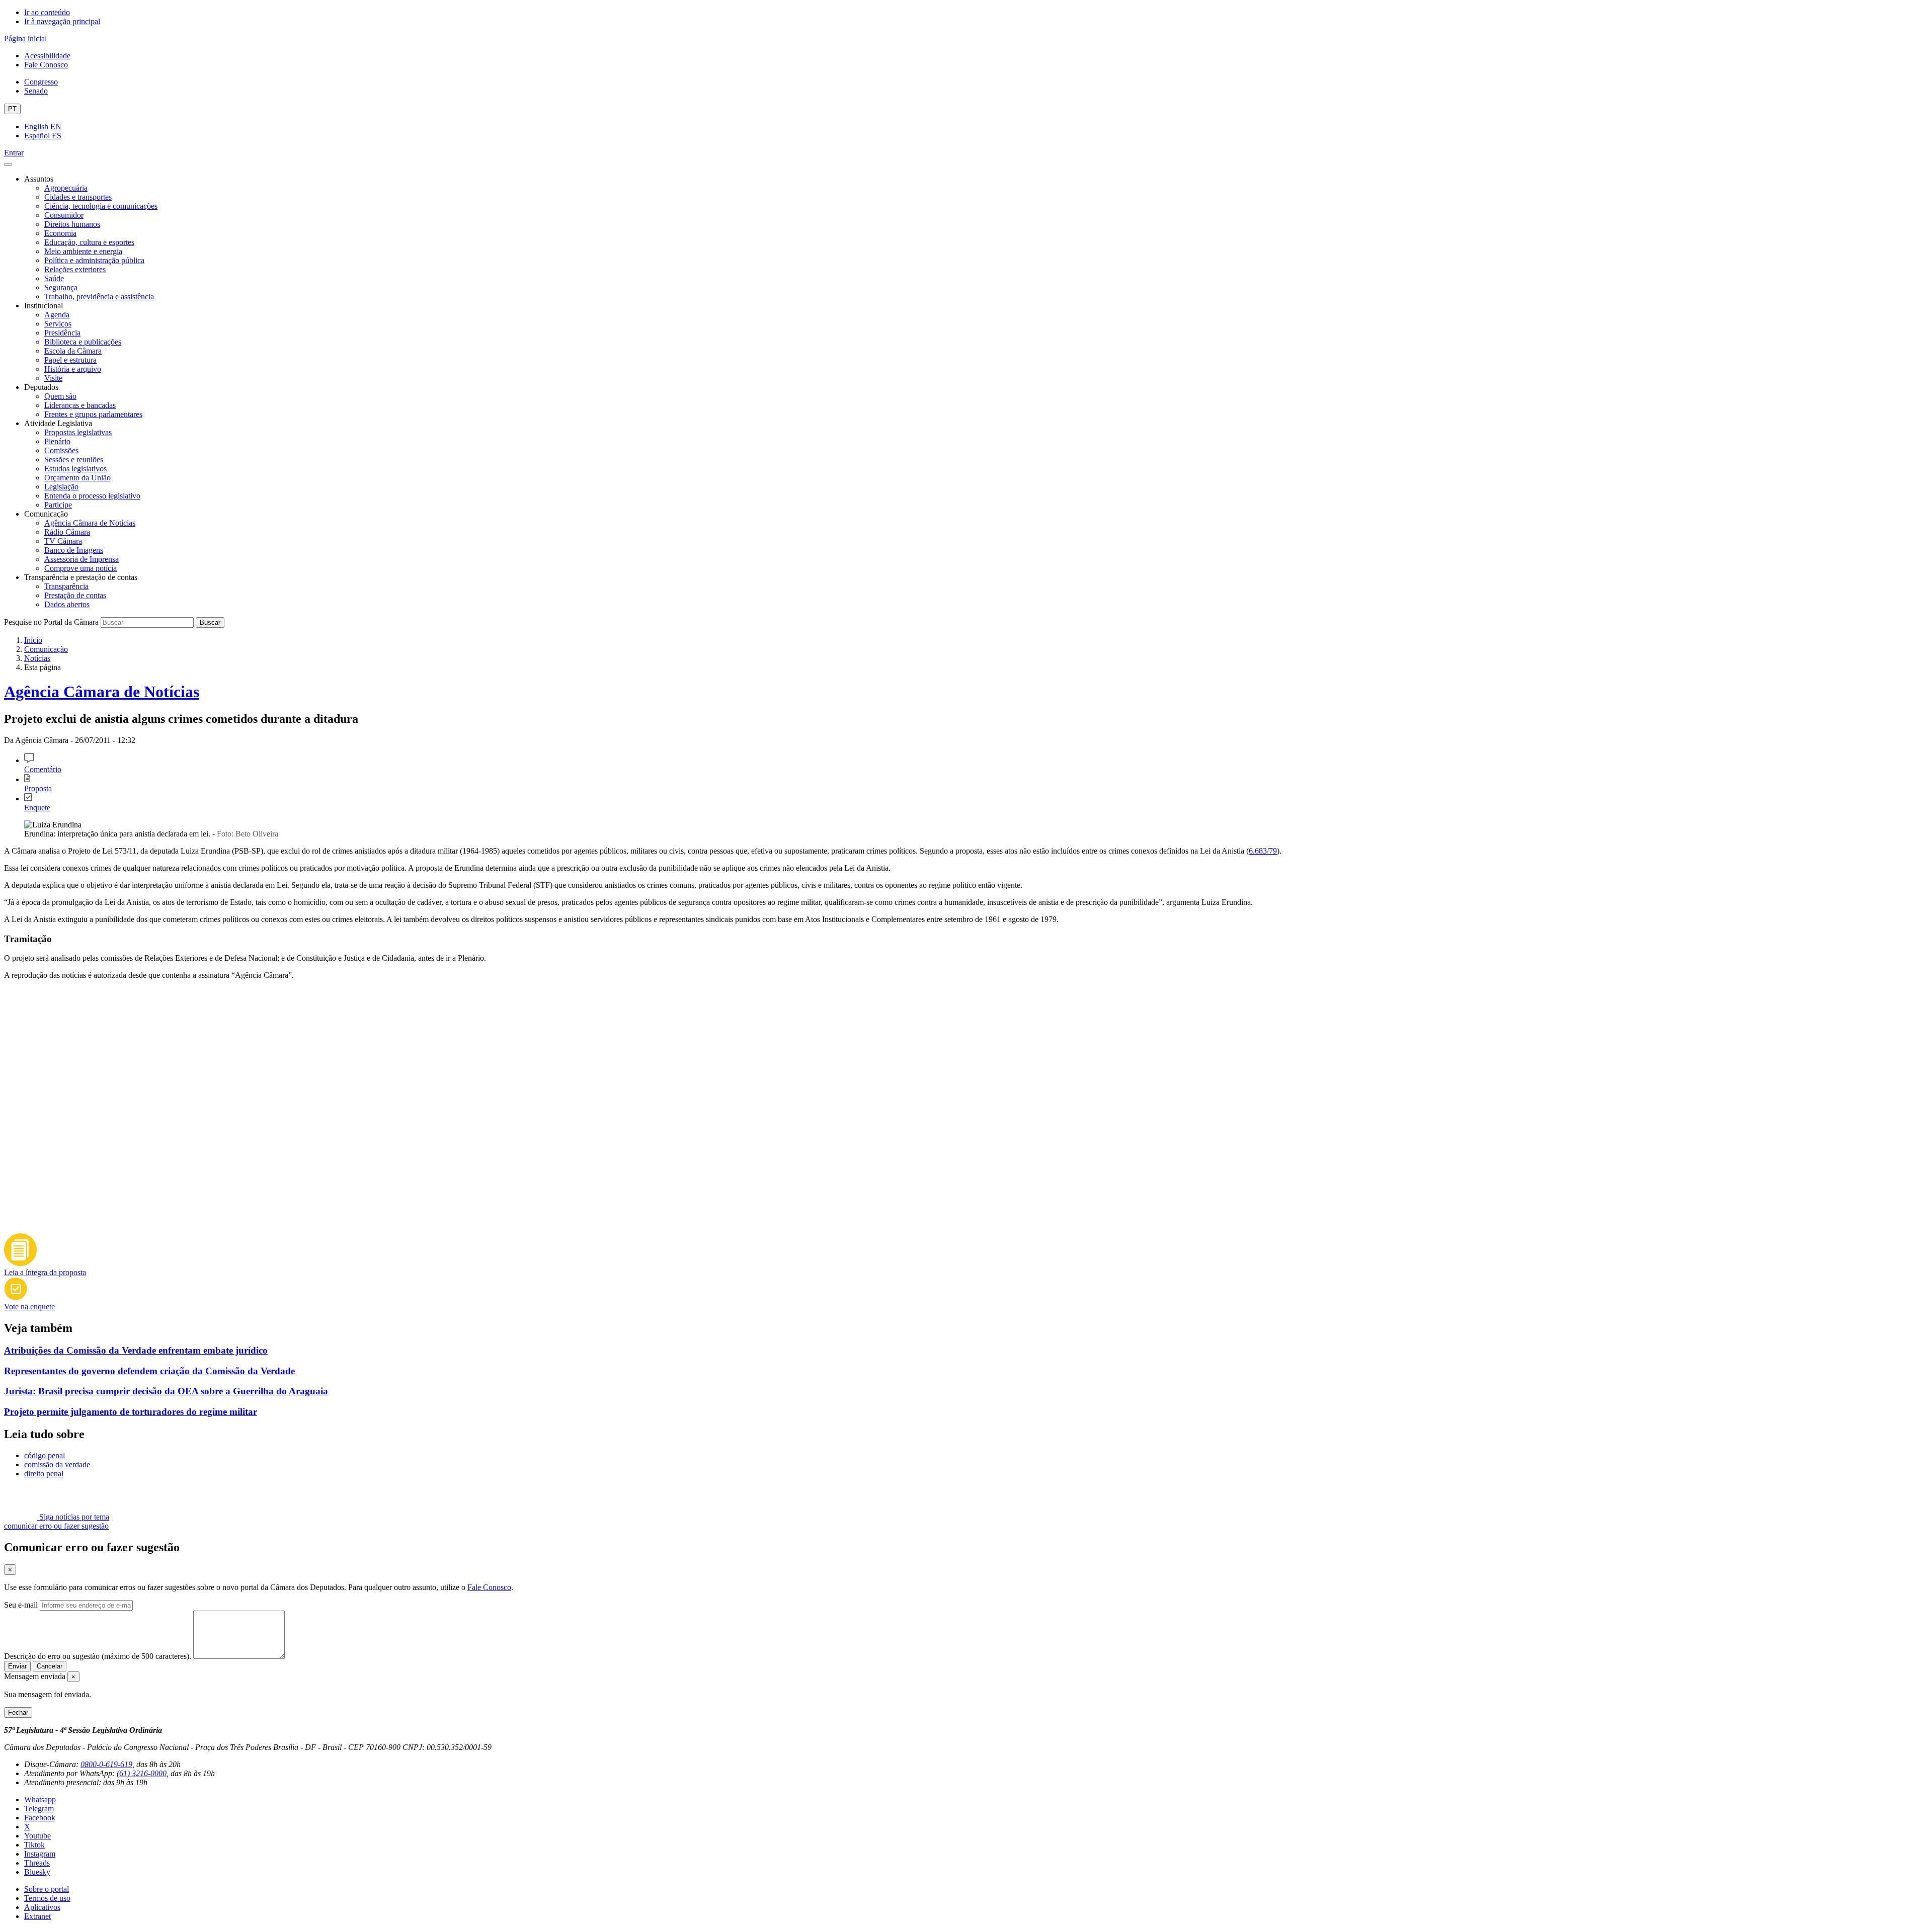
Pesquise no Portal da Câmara (51, 622)
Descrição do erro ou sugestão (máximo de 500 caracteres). (98, 1656)
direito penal (44, 1474)
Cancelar (50, 1666)
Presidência (62, 333)
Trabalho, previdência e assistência (99, 297)
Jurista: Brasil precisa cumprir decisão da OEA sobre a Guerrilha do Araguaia (166, 1391)
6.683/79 (1263, 851)
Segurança (61, 287)
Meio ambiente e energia (83, 251)
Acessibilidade (47, 56)
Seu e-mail (21, 1605)
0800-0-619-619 (106, 1764)
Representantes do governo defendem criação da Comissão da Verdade (149, 1371)
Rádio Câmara (67, 532)
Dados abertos (67, 604)
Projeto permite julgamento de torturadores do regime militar (131, 1412)
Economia (60, 233)
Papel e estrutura (70, 360)
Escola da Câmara (73, 351)
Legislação (61, 487)
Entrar (14, 153)
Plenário (57, 441)
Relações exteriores (75, 269)
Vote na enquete (29, 1307)
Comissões (61, 450)
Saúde (54, 278)
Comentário (43, 769)
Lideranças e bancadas (80, 405)
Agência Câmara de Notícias (90, 523)
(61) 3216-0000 (142, 1773)
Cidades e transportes (78, 197)
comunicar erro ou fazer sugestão (56, 1526)
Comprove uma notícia (80, 568)
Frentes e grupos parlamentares (93, 414)
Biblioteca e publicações (83, 342)
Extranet (37, 1916)
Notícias (37, 658)
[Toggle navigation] (8, 164)
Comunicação (46, 649)
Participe (58, 505)
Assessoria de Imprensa (82, 559)
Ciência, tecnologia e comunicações (101, 206)
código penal (45, 1455)
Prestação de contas (75, 595)
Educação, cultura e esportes (89, 242)
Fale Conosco (46, 65)
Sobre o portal (47, 1889)
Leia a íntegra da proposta (45, 1272)
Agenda (57, 315)
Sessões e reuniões (74, 459)
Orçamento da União (77, 478)
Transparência (66, 586)
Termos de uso (47, 1898)
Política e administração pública (94, 260)
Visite (53, 378)
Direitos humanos (72, 224)
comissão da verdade (57, 1464)
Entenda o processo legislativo (92, 496)
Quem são (60, 396)
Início (33, 640)
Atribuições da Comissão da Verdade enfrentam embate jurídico (136, 1350)
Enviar (17, 1666)
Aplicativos (42, 1907)
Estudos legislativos (75, 469)
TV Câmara (63, 541)
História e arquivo (73, 369)
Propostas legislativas (78, 432)
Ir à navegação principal (62, 21)
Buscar (210, 622)
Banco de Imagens (74, 550)
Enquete (37, 808)
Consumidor (64, 215)
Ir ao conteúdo (47, 12)
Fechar (18, 1712)
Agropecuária (66, 188)
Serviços (58, 324)
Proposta (38, 788)
